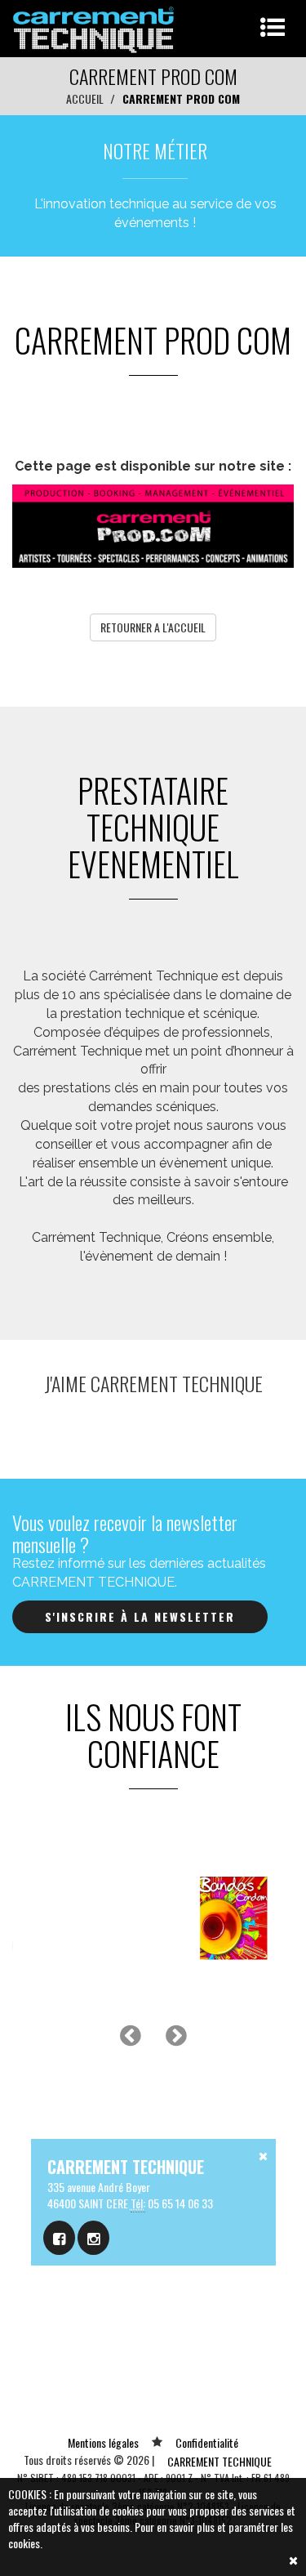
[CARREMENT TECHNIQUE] (94, 27)
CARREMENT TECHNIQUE (220, 2461)
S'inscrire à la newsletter (140, 1616)
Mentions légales (103, 2442)
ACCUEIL (85, 98)
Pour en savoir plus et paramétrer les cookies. (151, 2535)
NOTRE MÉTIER (155, 150)
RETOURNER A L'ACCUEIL (153, 627)
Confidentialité (207, 2442)
